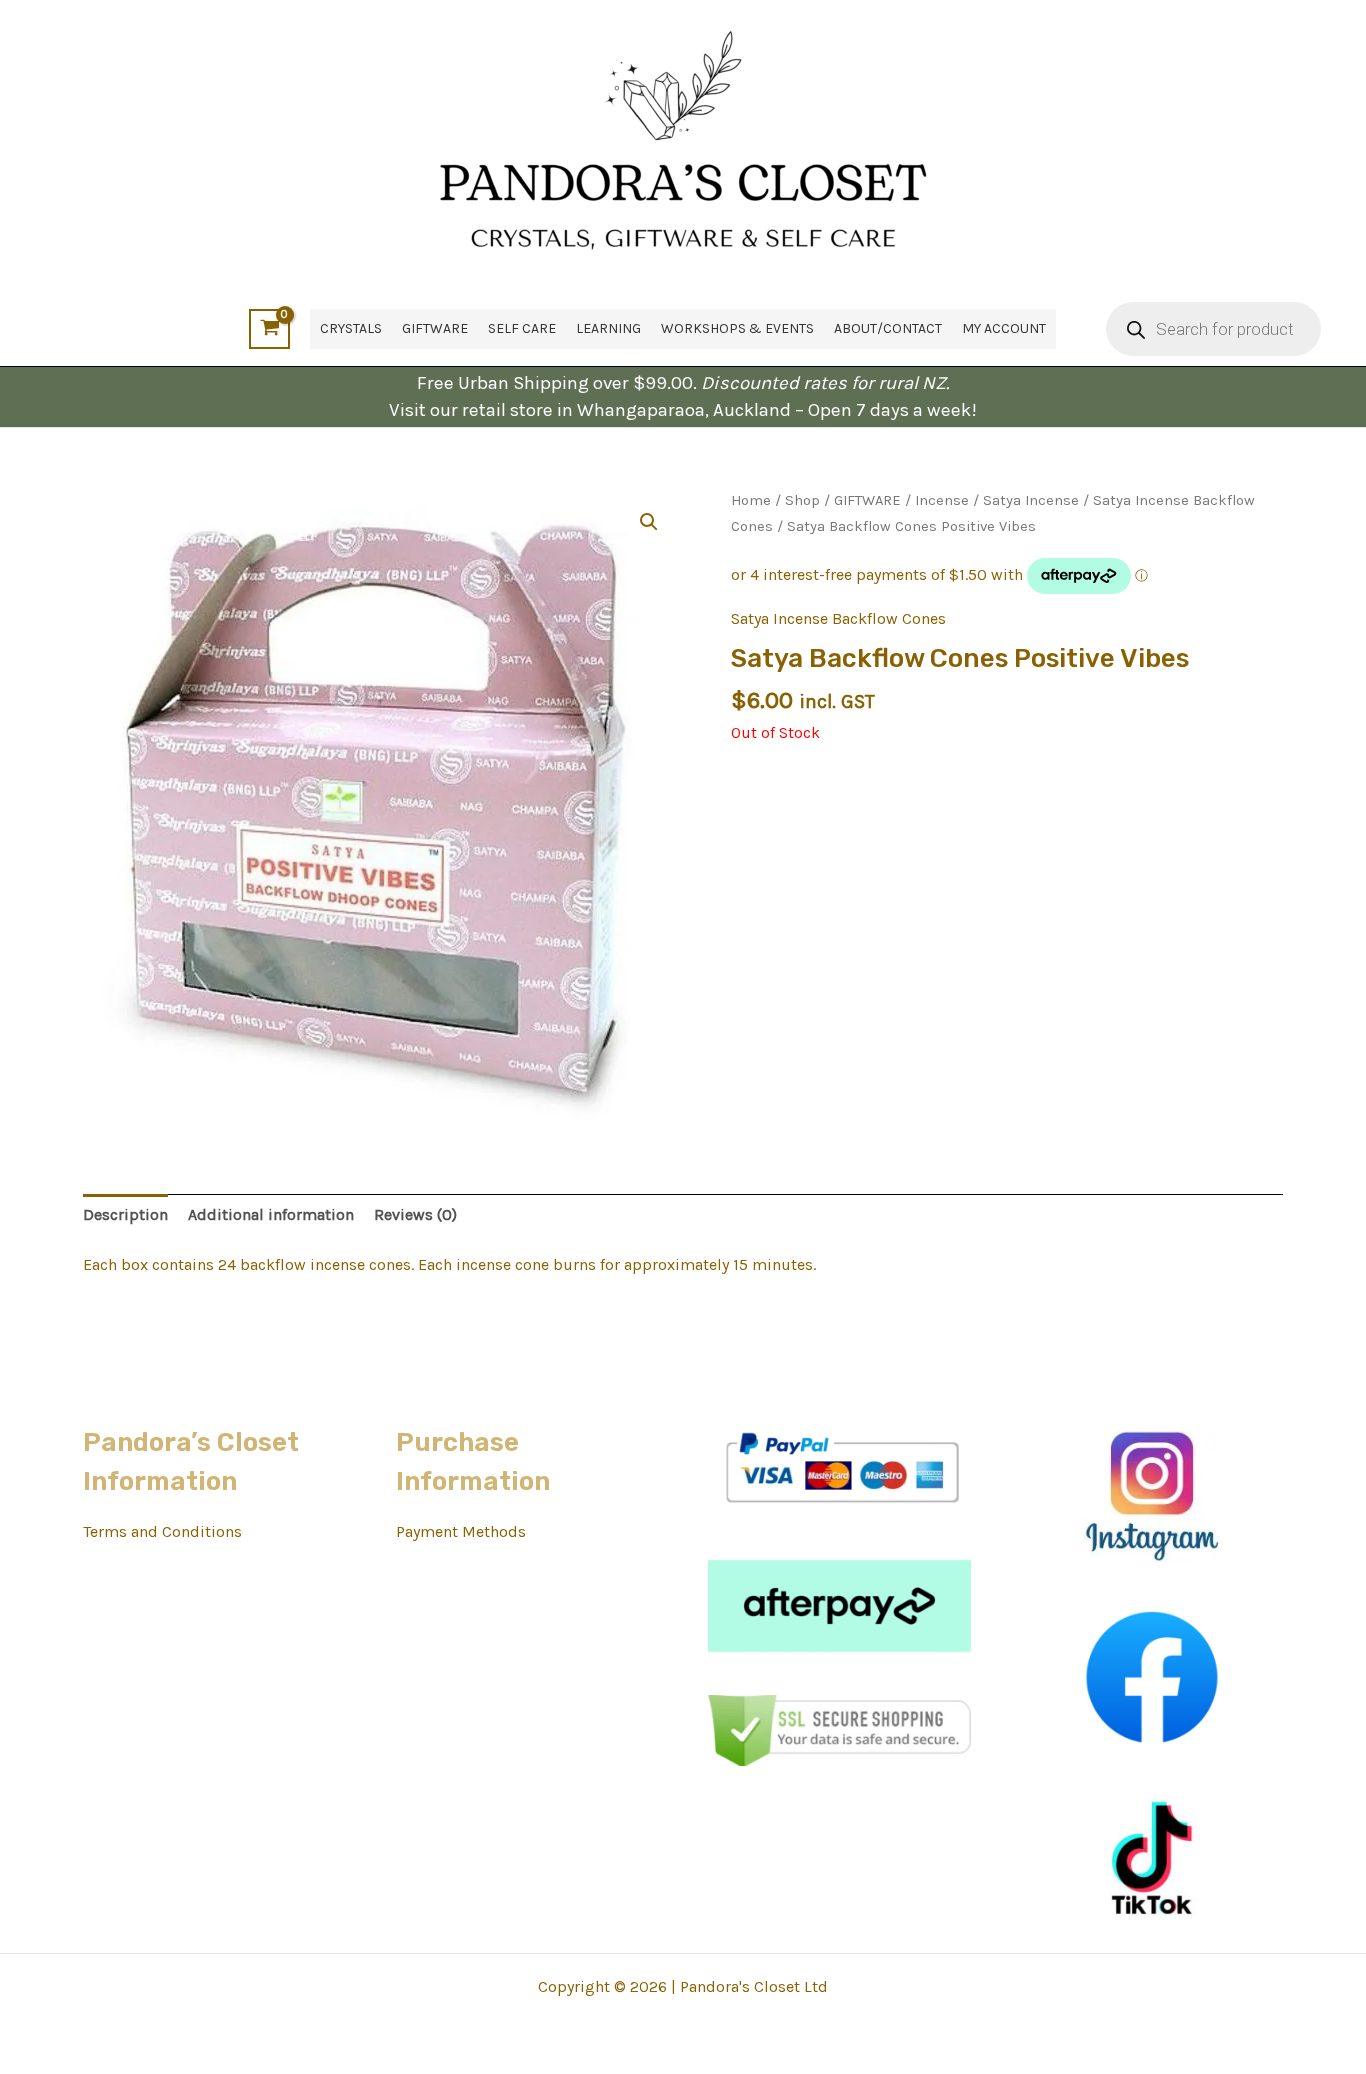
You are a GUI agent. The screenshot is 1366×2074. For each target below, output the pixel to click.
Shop (802, 500)
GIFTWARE (435, 328)
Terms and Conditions (162, 1531)
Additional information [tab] (271, 1214)
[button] (649, 522)
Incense (942, 500)
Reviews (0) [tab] (415, 1214)
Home (751, 500)
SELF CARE (522, 328)
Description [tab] (125, 1214)
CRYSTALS (351, 328)
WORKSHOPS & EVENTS (737, 328)
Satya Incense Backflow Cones (838, 618)
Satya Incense (1031, 500)
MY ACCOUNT (1004, 328)
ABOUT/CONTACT (888, 328)
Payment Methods (461, 1531)
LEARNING (608, 328)
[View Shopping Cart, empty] (269, 328)
